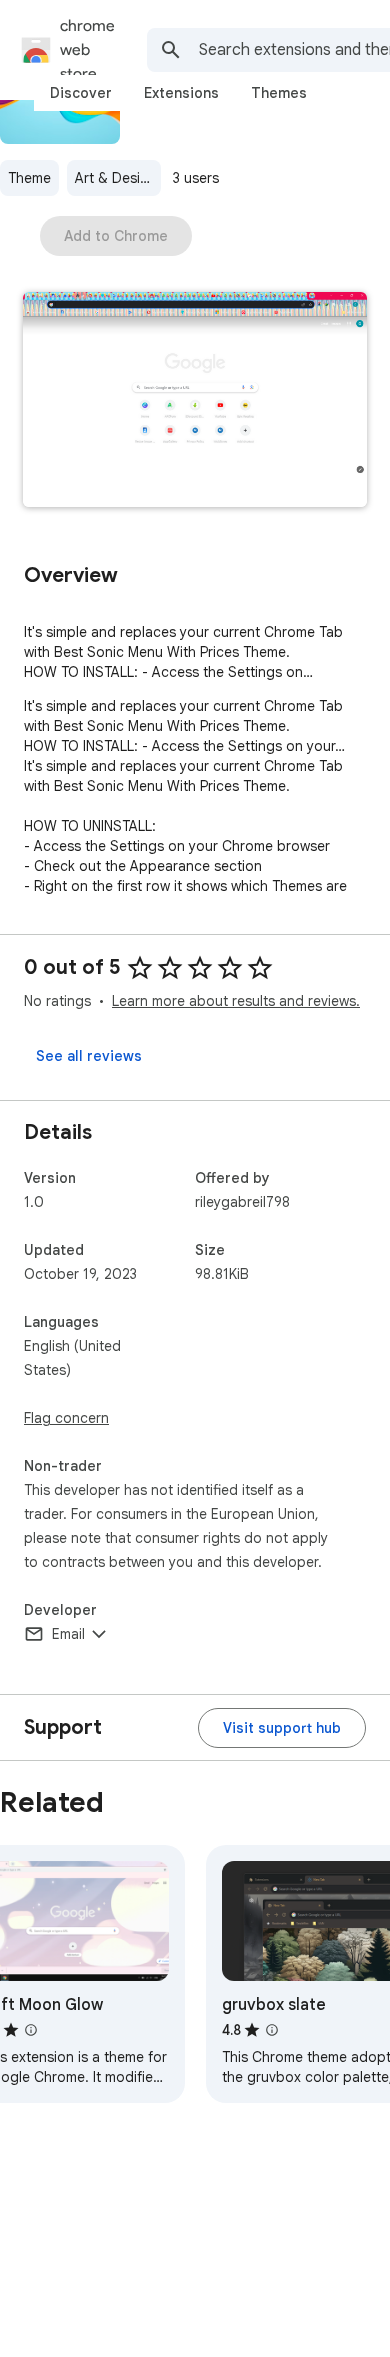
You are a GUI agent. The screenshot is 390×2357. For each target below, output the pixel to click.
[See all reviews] (89, 1056)
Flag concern (66, 1418)
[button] (195, 401)
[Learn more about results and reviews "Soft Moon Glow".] (31, 2030)
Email (68, 1634)
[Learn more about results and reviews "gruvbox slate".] (272, 2030)
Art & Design (116, 178)
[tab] (81, 93)
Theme (29, 178)
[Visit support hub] (282, 1728)
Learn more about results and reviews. (236, 1001)
